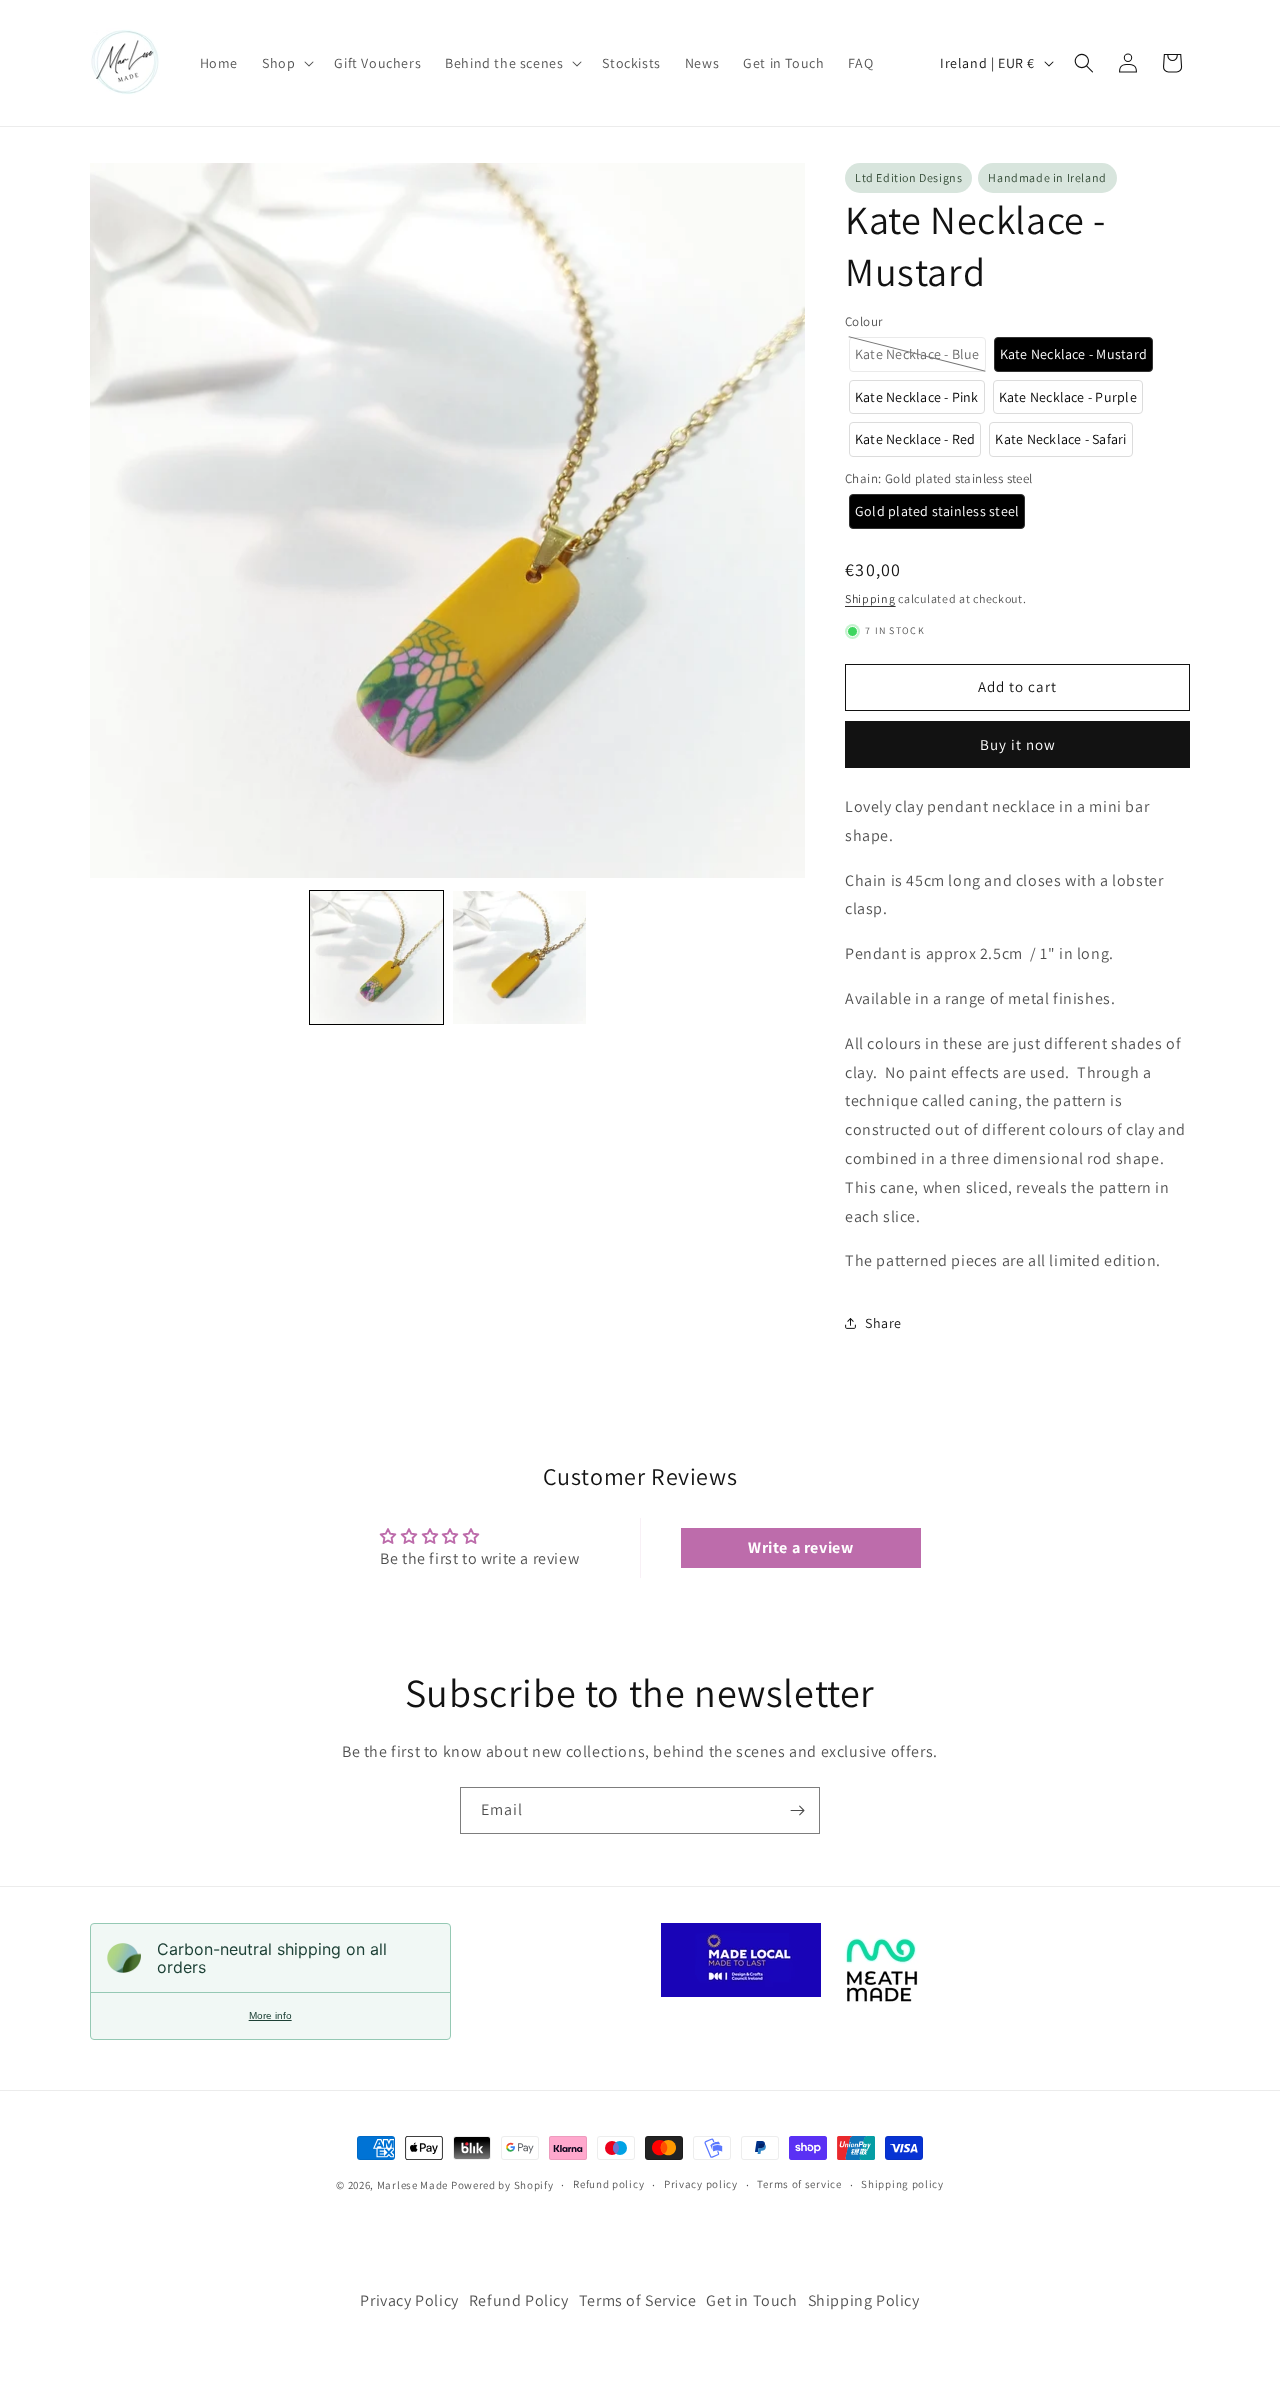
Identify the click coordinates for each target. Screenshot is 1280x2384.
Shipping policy (902, 2185)
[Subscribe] (797, 1810)
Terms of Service (638, 2300)
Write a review (800, 1547)
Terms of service (799, 2185)
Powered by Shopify (502, 2185)
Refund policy (608, 2185)
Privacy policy (701, 2185)
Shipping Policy (864, 2300)
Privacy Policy (409, 2300)
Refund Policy (519, 2300)
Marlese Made (412, 2185)
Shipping (870, 598)
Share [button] (883, 1323)
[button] (286, 63)
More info (270, 2015)
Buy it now (1018, 744)
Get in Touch (751, 2300)
